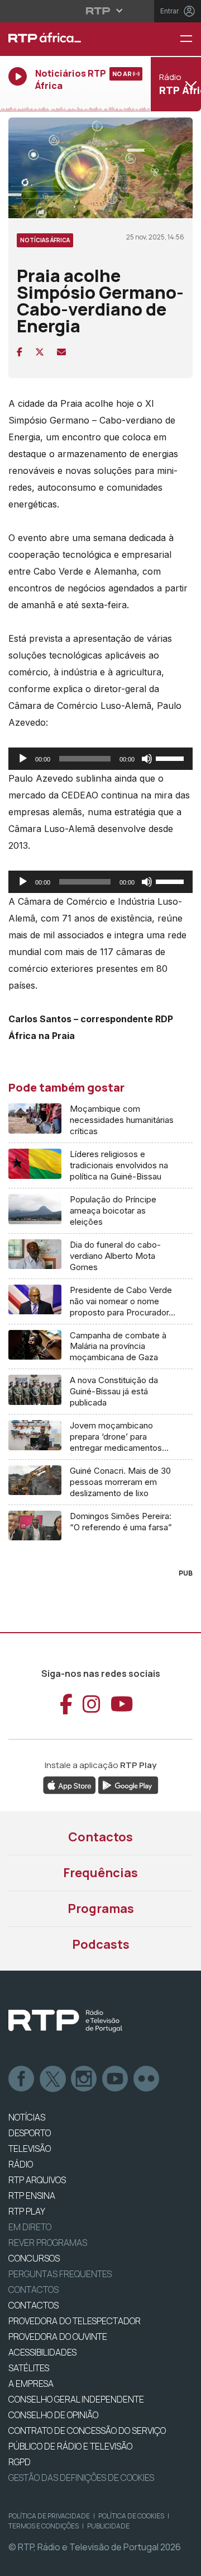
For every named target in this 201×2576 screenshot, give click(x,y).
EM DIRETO (30, 2227)
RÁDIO (21, 2164)
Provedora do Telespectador (75, 2321)
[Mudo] (147, 759)
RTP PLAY (27, 2211)
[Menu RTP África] (190, 39)
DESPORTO (30, 2133)
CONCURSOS (34, 2258)
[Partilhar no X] (40, 352)
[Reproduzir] (23, 759)
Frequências (100, 1873)
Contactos (100, 1837)
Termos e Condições (44, 2526)
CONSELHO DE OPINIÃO (53, 2415)
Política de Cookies (131, 2516)
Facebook (22, 2079)
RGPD (20, 2462)
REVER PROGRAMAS (48, 2243)
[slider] (171, 758)
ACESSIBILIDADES (42, 2352)
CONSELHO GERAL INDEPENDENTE (76, 2399)
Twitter (53, 2079)
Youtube (116, 2079)
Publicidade (108, 2526)
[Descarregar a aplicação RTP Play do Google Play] (128, 1784)
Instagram (84, 2079)
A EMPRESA (31, 2384)
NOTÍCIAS (27, 2117)
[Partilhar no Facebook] (20, 352)
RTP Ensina (32, 2196)
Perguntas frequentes (60, 2274)
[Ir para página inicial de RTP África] (67, 39)
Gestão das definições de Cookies (81, 2478)
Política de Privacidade (49, 2516)
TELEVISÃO (30, 2149)
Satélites (29, 2368)
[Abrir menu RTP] (101, 11)
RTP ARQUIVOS (37, 2180)
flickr (147, 2079)
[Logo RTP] (65, 2021)
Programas (101, 1909)
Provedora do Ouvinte (58, 2337)
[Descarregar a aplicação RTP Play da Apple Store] (70, 1784)
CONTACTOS (33, 2305)
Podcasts (101, 1944)
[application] (100, 759)
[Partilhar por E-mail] (61, 352)
